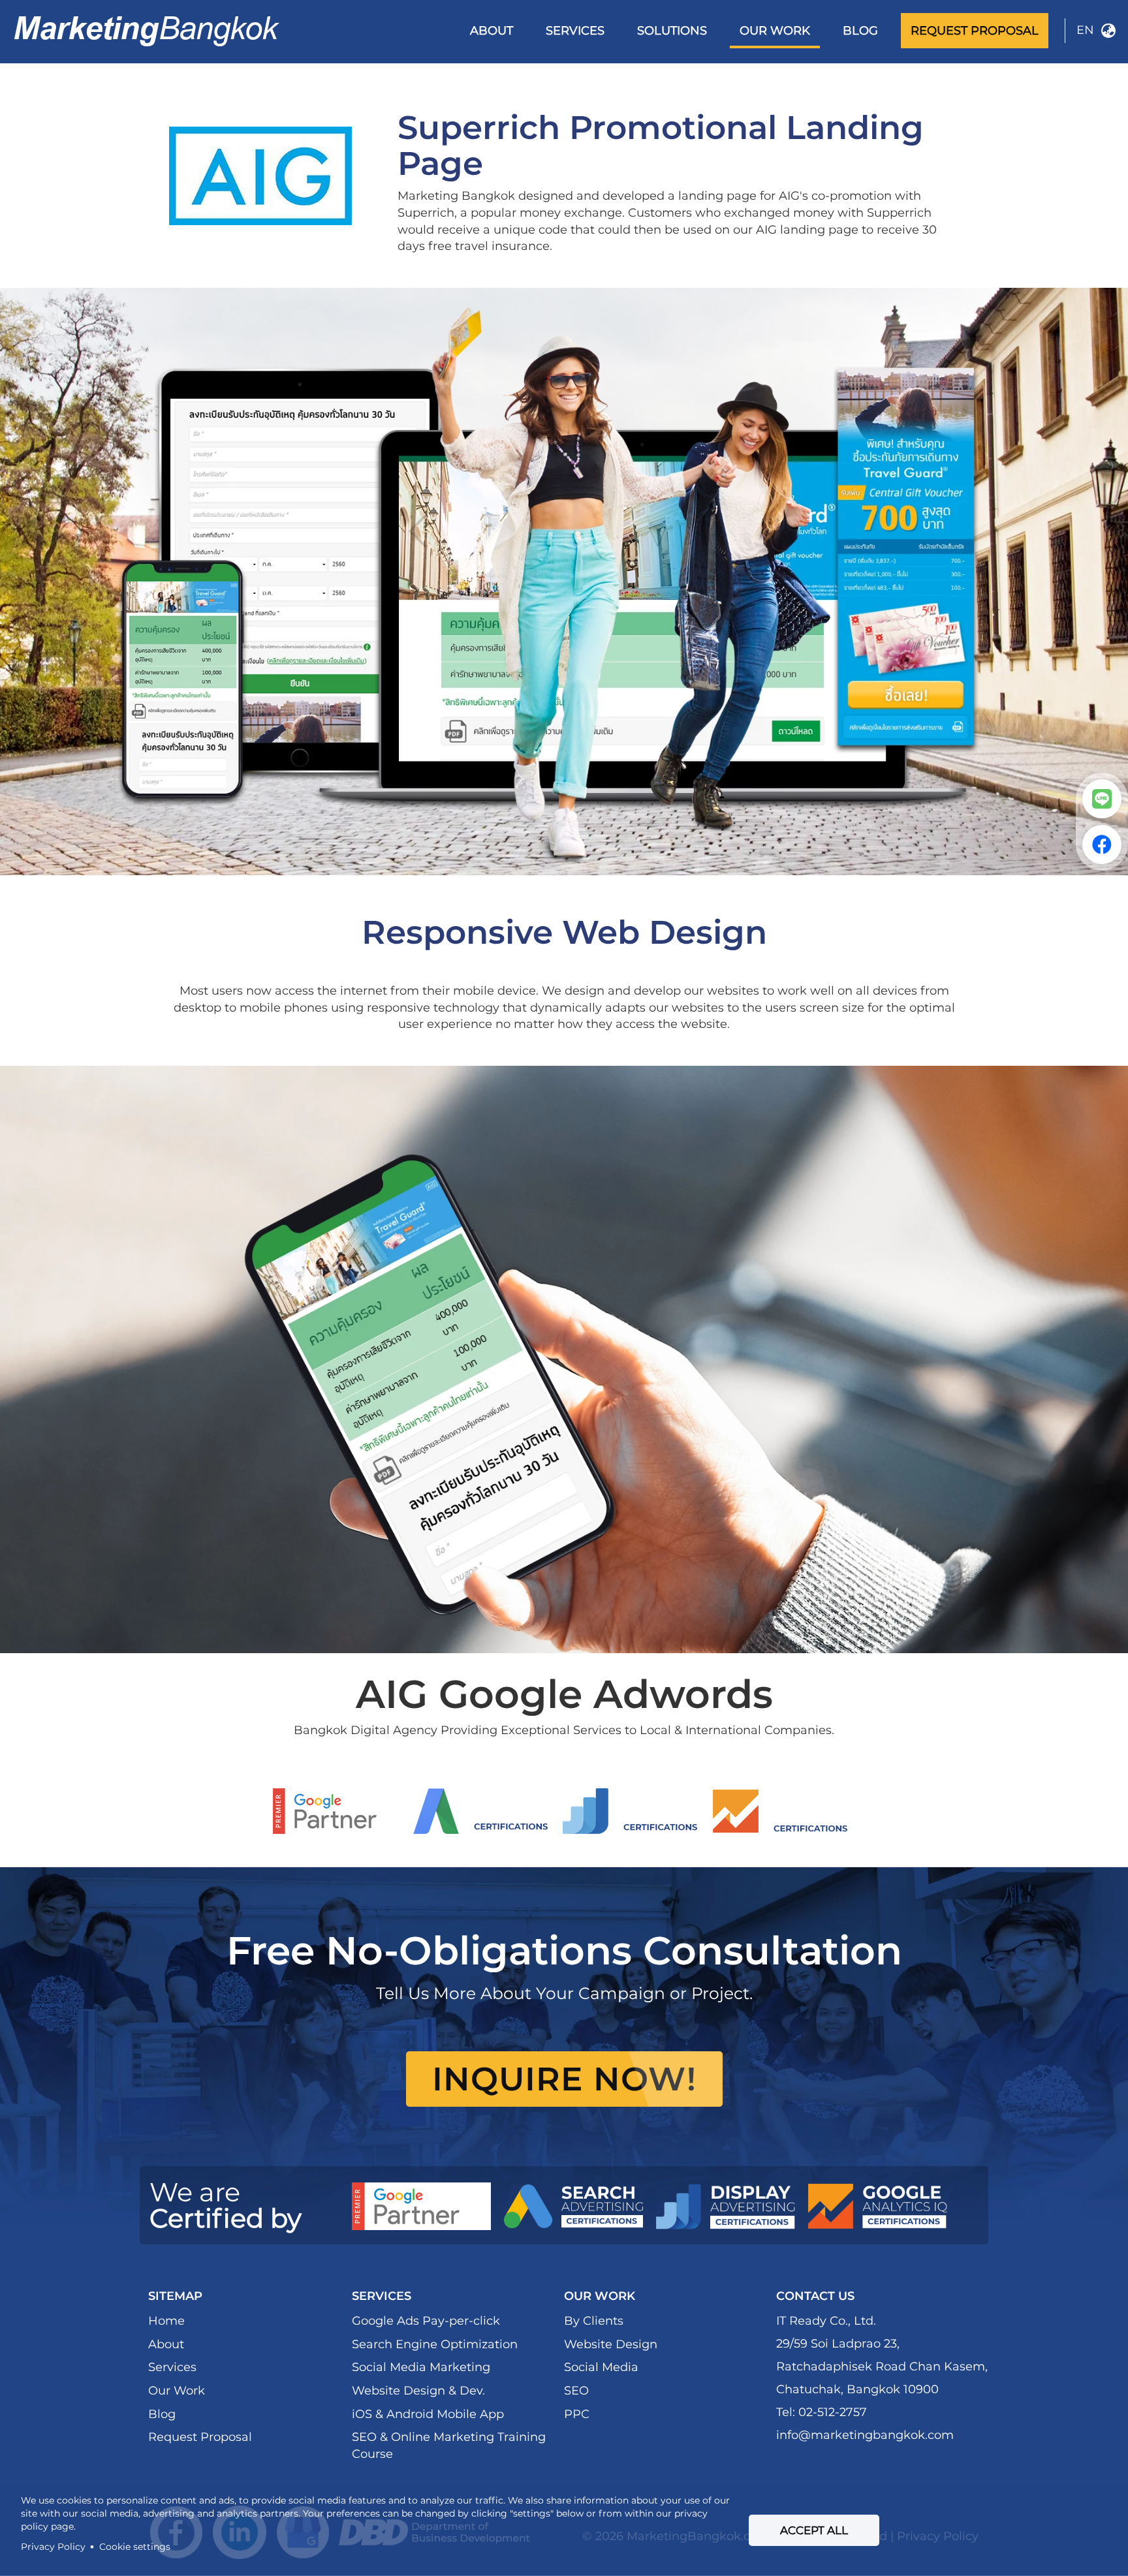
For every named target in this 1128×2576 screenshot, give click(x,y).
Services (172, 2367)
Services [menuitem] (575, 31)
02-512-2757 (833, 2412)
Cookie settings (135, 2547)
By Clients (594, 2321)
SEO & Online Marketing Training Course (449, 2445)
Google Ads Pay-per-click (426, 2321)
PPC (577, 2414)
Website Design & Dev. (418, 2391)
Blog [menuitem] (860, 31)
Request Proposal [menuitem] (975, 31)
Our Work (177, 2391)
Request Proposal (200, 2437)
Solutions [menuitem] (672, 31)
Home (166, 2321)
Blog (162, 2414)
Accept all (814, 2530)
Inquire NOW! (564, 2079)
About (166, 2344)
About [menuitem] (492, 31)
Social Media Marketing (421, 2367)
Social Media (601, 2367)
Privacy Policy (53, 2547)
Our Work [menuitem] (775, 31)
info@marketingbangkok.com (865, 2435)
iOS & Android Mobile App (428, 2414)
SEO (576, 2391)
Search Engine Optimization (435, 2344)
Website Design (611, 2344)
